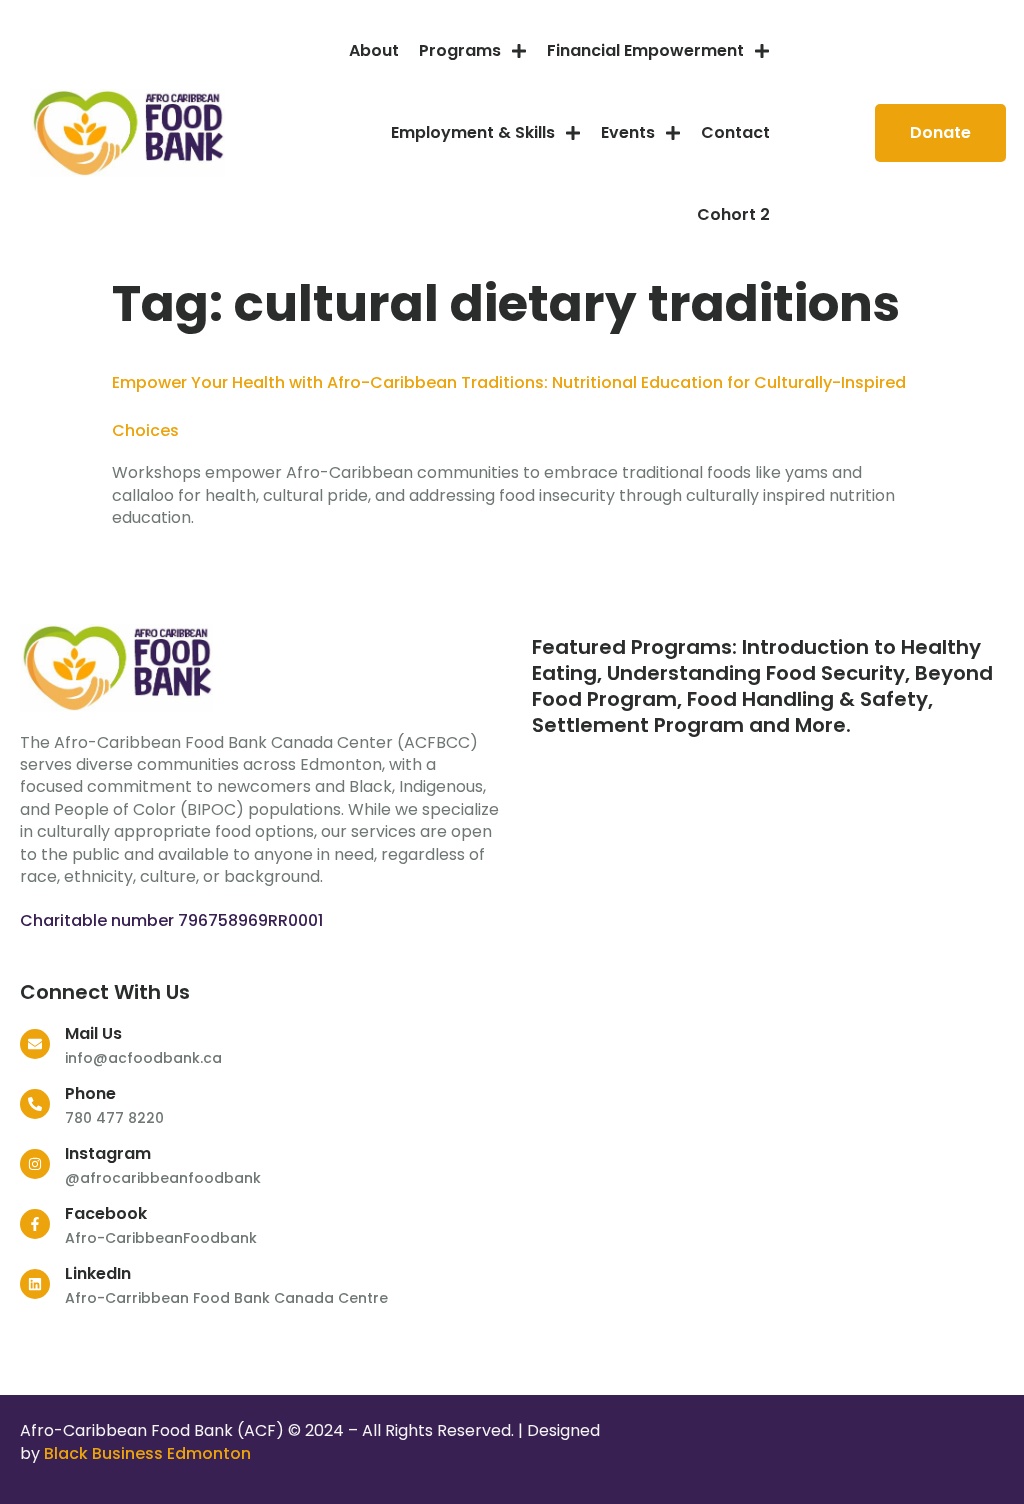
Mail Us (93, 1033)
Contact (735, 132)
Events (628, 132)
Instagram (108, 1153)
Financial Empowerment (645, 50)
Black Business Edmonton (147, 1453)
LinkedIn (98, 1273)
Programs (460, 50)
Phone (90, 1093)
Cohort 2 (733, 214)
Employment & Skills (473, 132)
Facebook (106, 1213)
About (374, 50)
